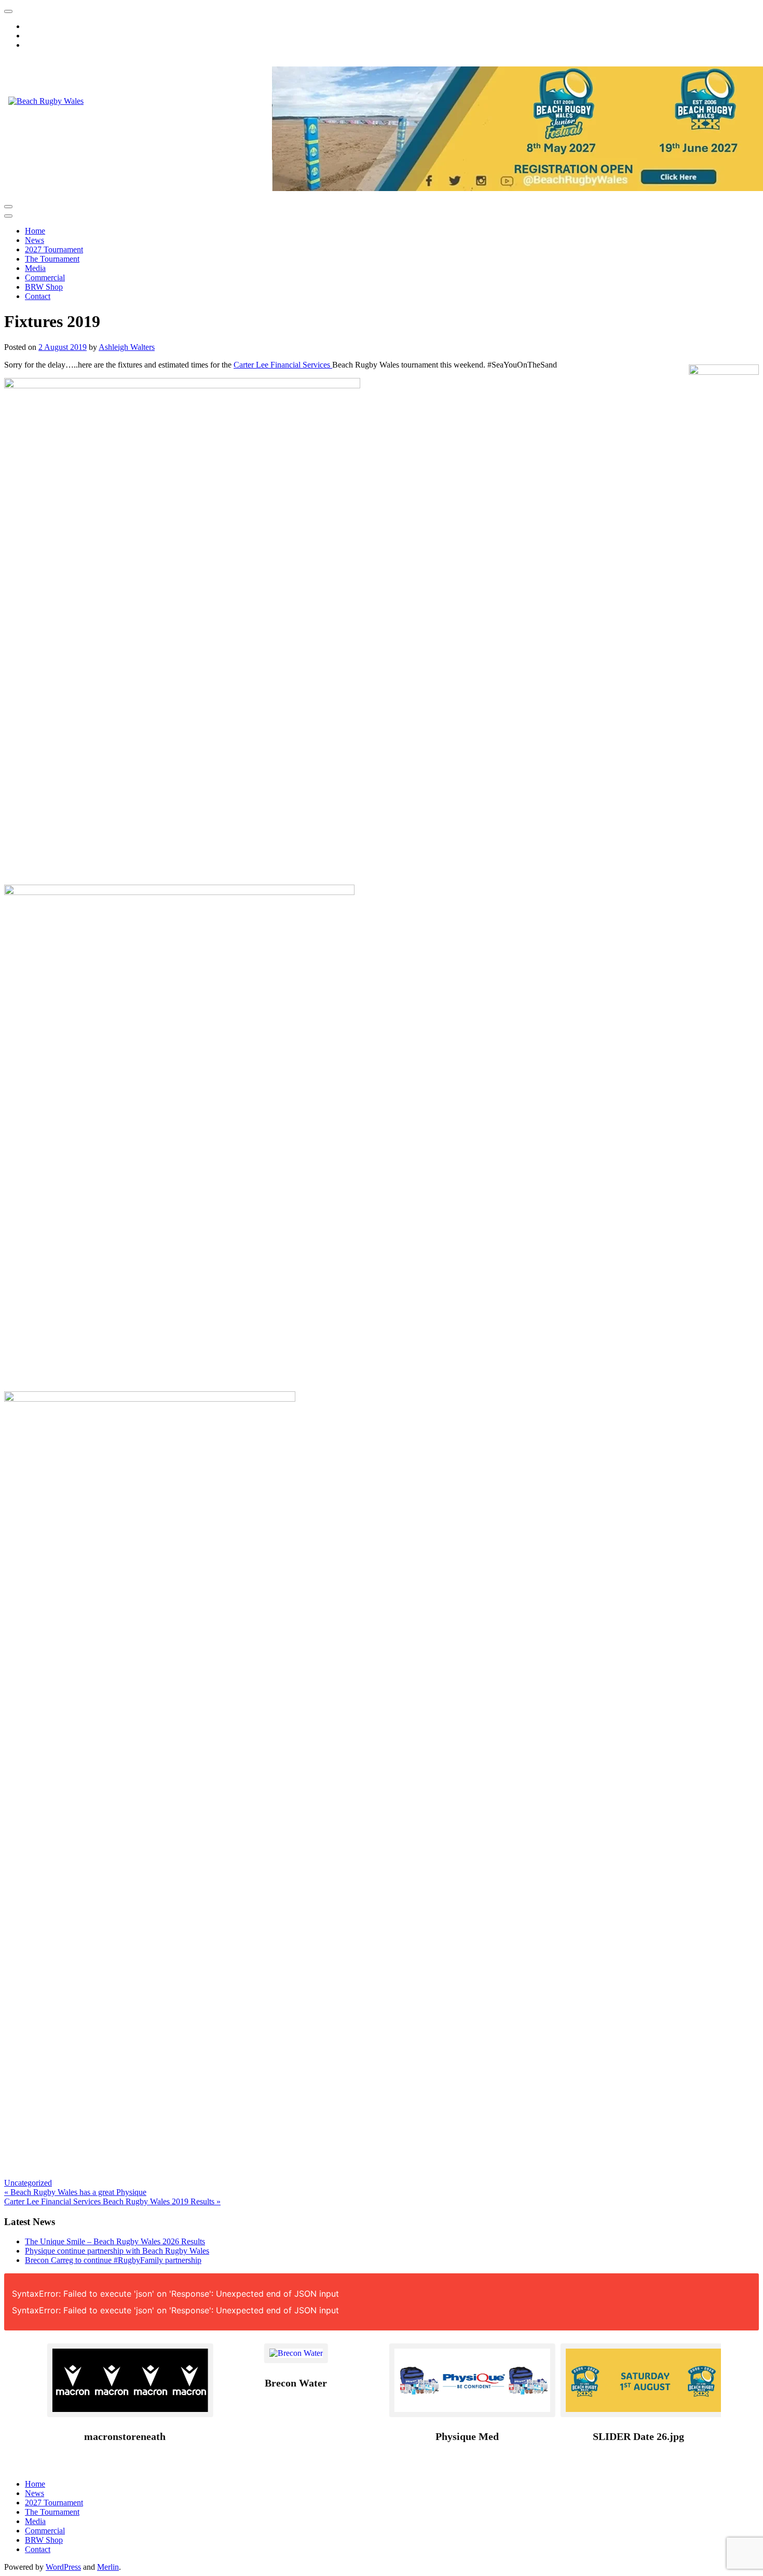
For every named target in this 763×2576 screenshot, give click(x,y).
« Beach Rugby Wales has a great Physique (75, 2192)
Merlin (108, 2567)
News (35, 240)
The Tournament (52, 259)
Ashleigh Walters (127, 347)
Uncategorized (28, 2183)
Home (35, 231)
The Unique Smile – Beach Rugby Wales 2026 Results (115, 2241)
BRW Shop (44, 287)
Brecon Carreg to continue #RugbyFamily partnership (113, 2260)
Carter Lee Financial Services (283, 365)
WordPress (63, 2567)
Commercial (45, 277)
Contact (38, 296)
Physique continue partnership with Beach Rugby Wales (117, 2251)
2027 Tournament (54, 249)
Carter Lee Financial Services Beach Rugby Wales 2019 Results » (112, 2201)
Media (35, 268)
